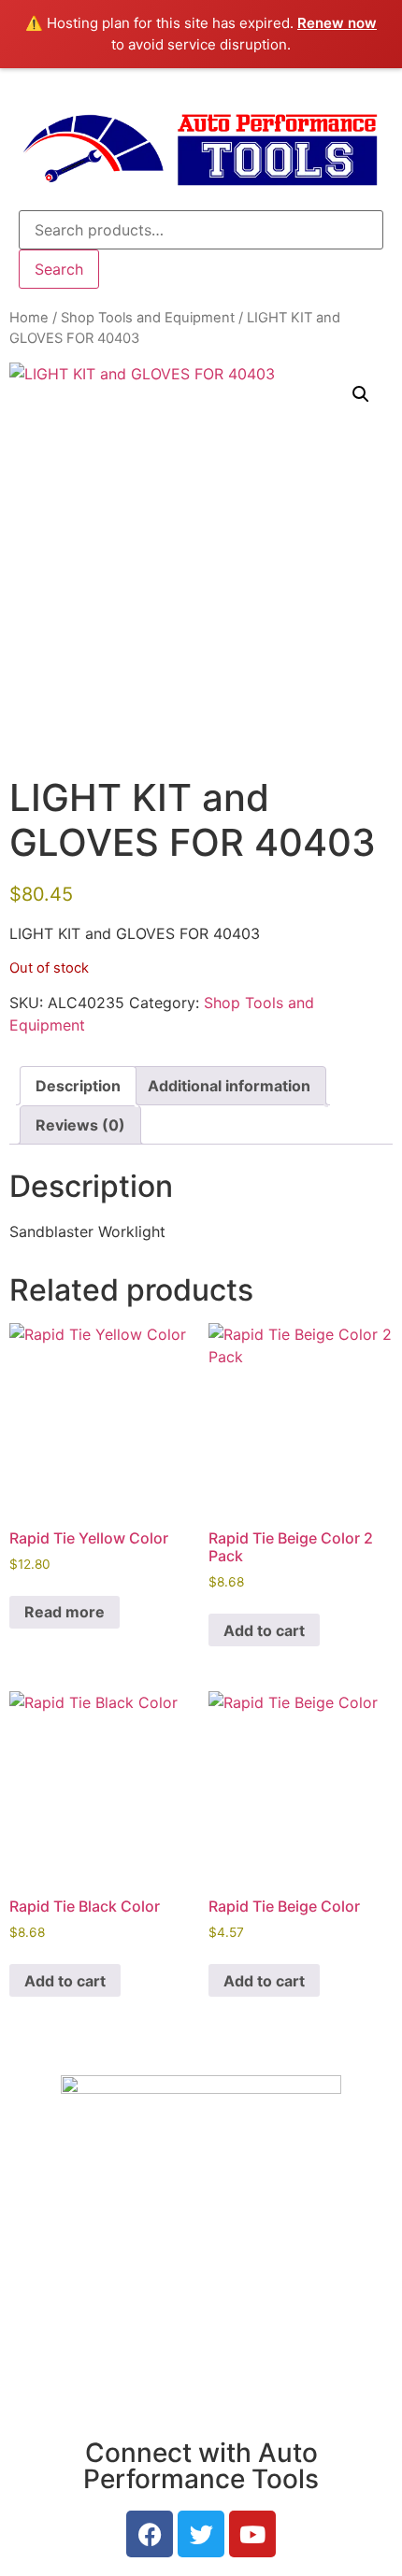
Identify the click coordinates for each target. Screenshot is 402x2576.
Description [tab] (78, 1086)
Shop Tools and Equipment (148, 318)
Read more (65, 1612)
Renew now (337, 23)
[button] (361, 394)
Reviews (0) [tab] (80, 1125)
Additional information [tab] (229, 1086)
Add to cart (264, 1630)
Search (59, 269)
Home (29, 318)
